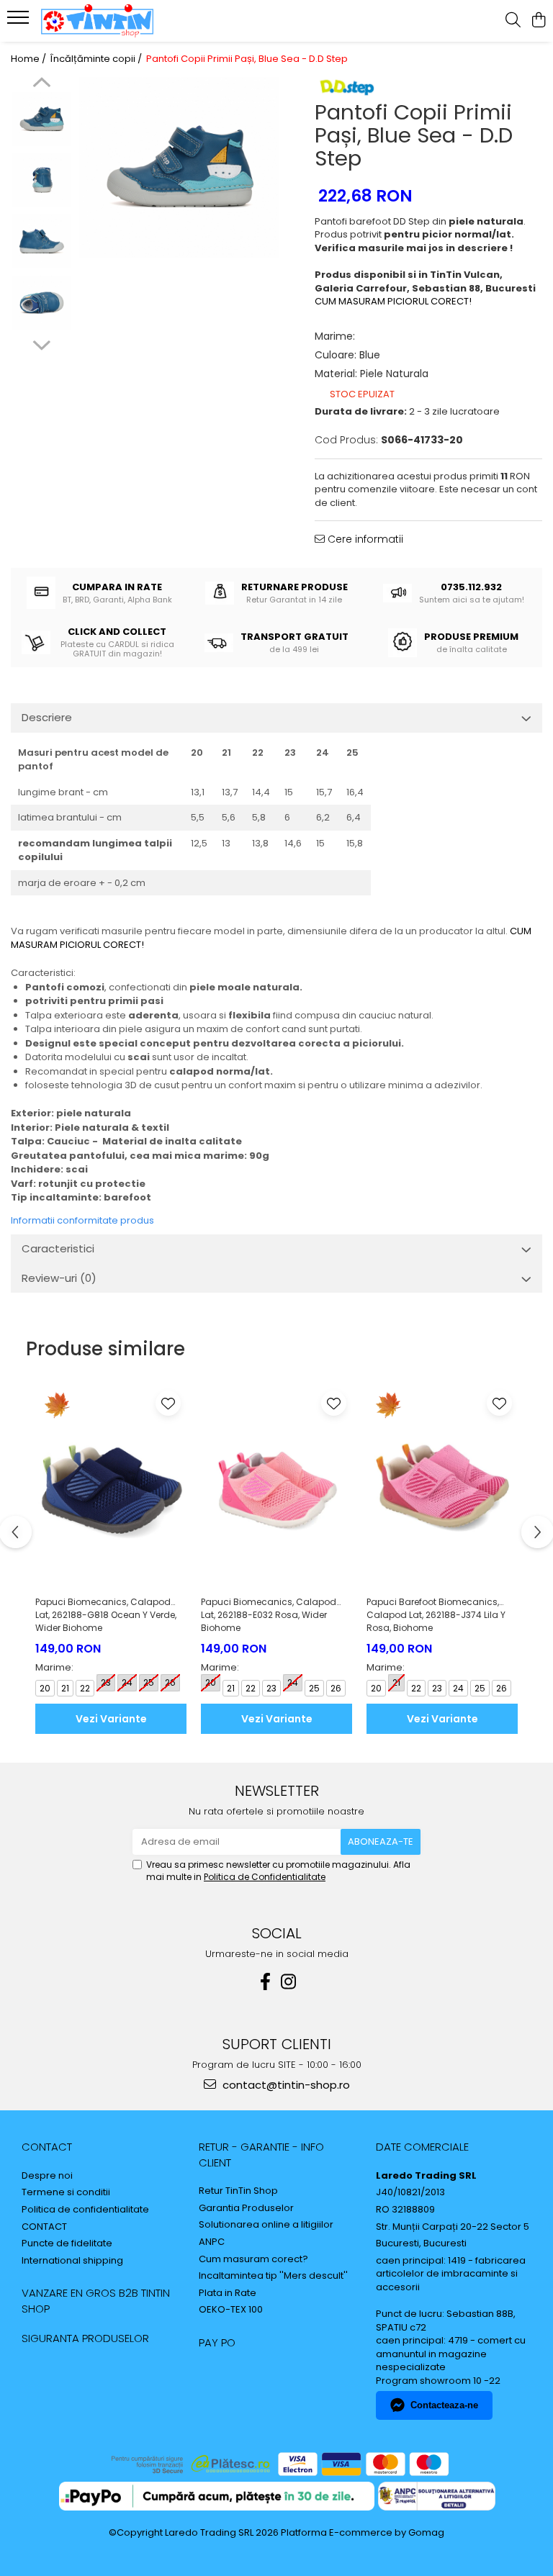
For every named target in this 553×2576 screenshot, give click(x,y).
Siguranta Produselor (85, 2338)
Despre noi (47, 2176)
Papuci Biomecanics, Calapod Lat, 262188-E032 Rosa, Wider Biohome (269, 1615)
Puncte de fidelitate (67, 2243)
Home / (30, 59)
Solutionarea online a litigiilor (266, 2225)
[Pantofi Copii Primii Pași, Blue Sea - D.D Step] (179, 168)
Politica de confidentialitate (85, 2210)
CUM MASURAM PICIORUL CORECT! (393, 301)
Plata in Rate (228, 2293)
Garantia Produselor (246, 2208)
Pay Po (217, 2342)
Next (41, 343)
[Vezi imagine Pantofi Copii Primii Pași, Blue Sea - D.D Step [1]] (41, 180)
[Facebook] (265, 1982)
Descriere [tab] (47, 717)
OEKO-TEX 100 (231, 2310)
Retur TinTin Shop (238, 2191)
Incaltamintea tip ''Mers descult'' (273, 2276)
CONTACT (47, 2147)
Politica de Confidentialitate (265, 1877)
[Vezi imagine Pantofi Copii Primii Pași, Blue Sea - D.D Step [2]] (41, 241)
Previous (41, 84)
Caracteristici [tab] (58, 1248)
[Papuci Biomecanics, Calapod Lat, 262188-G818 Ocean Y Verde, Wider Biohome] (111, 1487)
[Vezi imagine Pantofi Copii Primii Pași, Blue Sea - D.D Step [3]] (41, 303)
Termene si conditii (66, 2192)
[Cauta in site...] (513, 21)
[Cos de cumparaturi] (538, 21)
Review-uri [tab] (59, 1278)
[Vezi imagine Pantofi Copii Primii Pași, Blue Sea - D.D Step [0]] (41, 119)
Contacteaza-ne (444, 2405)
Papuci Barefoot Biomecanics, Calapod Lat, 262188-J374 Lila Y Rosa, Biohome (436, 1615)
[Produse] (20, 22)
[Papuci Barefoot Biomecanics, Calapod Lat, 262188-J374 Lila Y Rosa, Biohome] (442, 1487)
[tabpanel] (179, 168)
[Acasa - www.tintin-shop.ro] (97, 21)
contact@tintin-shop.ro (285, 2085)
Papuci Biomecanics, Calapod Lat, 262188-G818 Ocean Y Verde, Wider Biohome (106, 1615)
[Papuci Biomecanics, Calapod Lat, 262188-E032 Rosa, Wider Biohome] (276, 1487)
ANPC (212, 2242)
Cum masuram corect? (253, 2259)
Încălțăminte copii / (97, 59)
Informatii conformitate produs (82, 1220)
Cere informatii (364, 539)
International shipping (72, 2261)
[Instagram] (288, 1982)
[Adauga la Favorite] (168, 1403)
